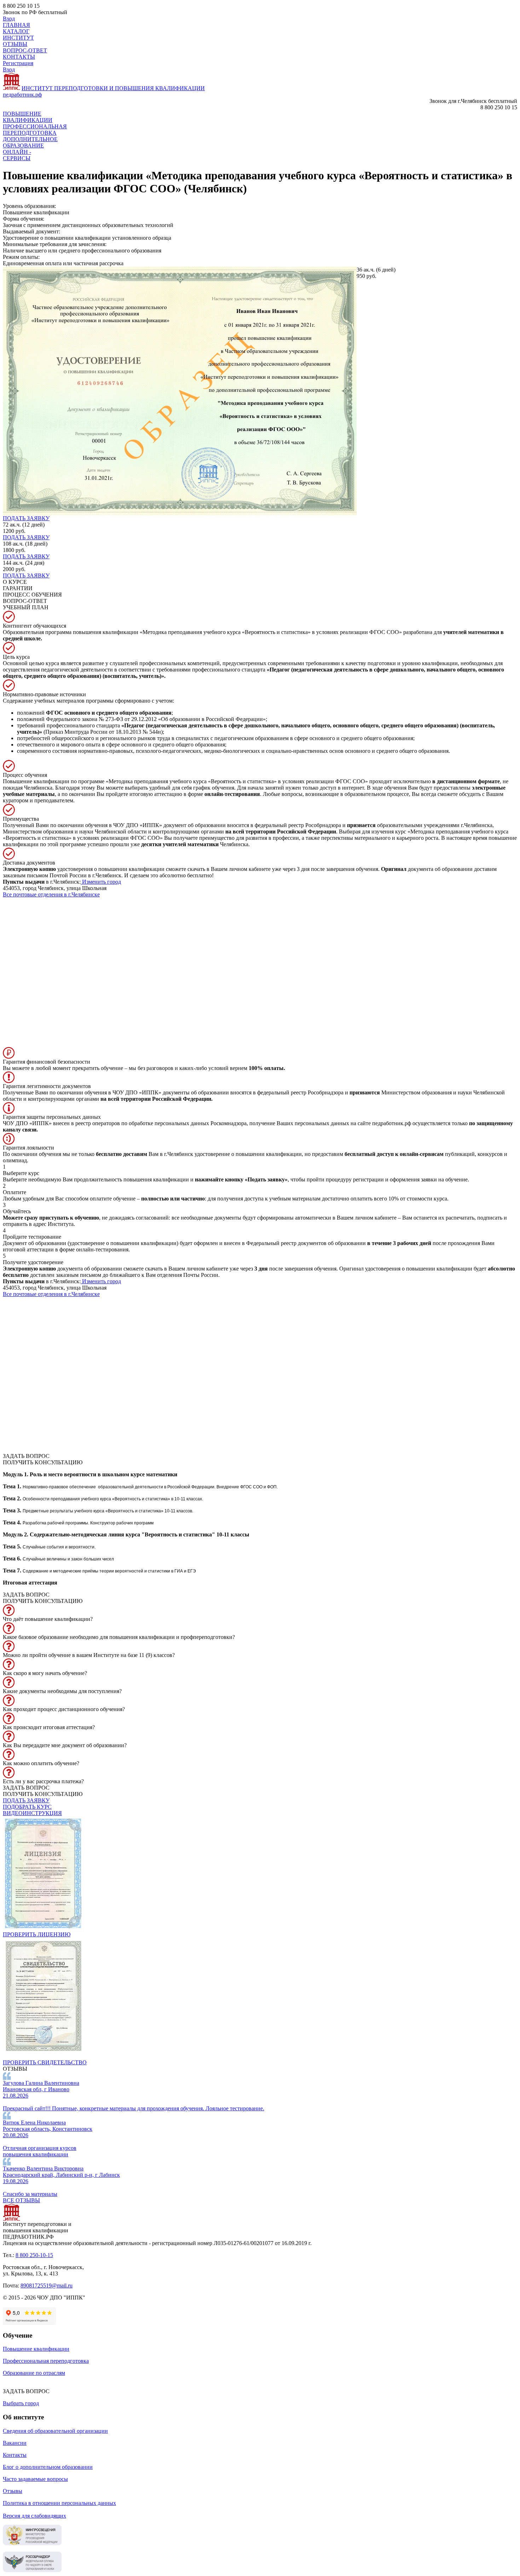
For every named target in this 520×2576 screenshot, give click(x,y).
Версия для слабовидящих (34, 2516)
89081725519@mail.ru (47, 2286)
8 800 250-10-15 (34, 2255)
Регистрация (18, 63)
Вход (9, 19)
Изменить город (101, 882)
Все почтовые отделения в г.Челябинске (51, 894)
